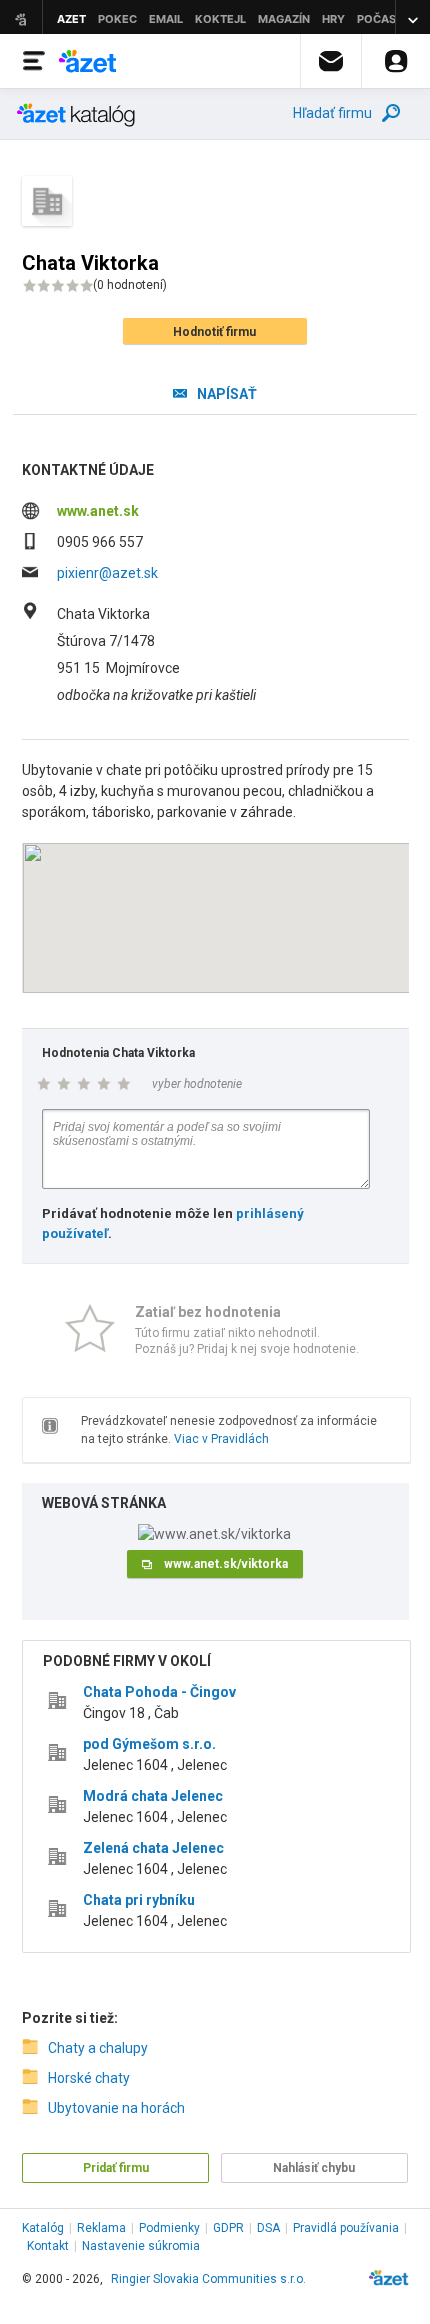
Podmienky (169, 2228)
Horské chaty (89, 2078)
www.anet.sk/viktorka (226, 1564)
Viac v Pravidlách (221, 1439)
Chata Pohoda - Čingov (159, 1692)
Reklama (101, 2228)
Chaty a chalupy (98, 2048)
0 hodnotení (130, 285)
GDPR (228, 2228)
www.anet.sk (98, 511)
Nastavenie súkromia (141, 2246)
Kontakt (48, 2246)
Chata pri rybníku (139, 1900)
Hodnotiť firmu (214, 332)
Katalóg (43, 2228)
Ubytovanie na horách (116, 2108)
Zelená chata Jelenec (153, 1848)
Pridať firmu (116, 2168)
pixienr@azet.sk (107, 573)
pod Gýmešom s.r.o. (149, 1744)
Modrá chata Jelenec (153, 1796)
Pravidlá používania (346, 2228)
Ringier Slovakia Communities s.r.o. (208, 2279)
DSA (268, 2228)
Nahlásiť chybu (314, 2168)
